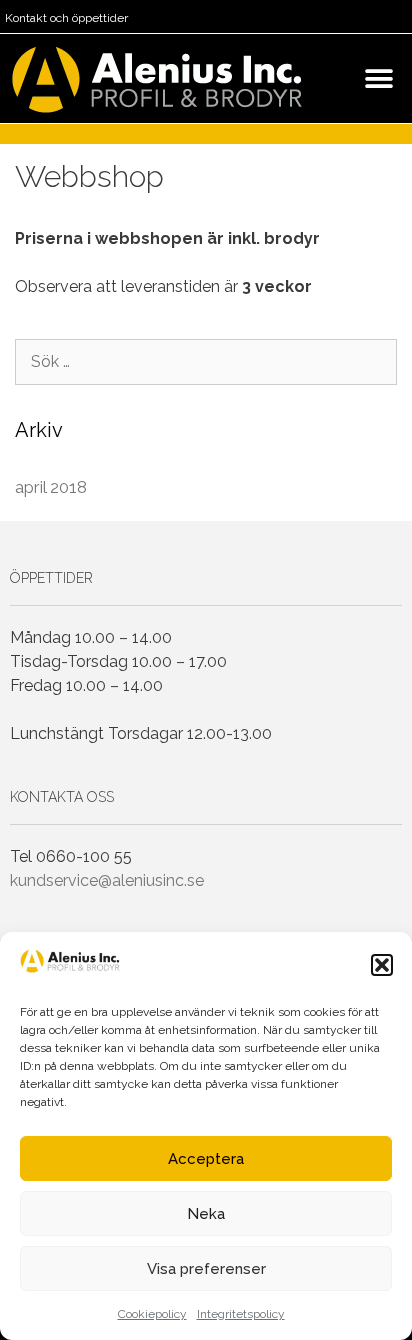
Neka (206, 1214)
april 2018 (51, 487)
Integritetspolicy (241, 1314)
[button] (382, 965)
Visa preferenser (206, 1269)
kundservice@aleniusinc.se (107, 880)
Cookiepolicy (152, 1314)
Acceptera (206, 1159)
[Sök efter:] (206, 361)
